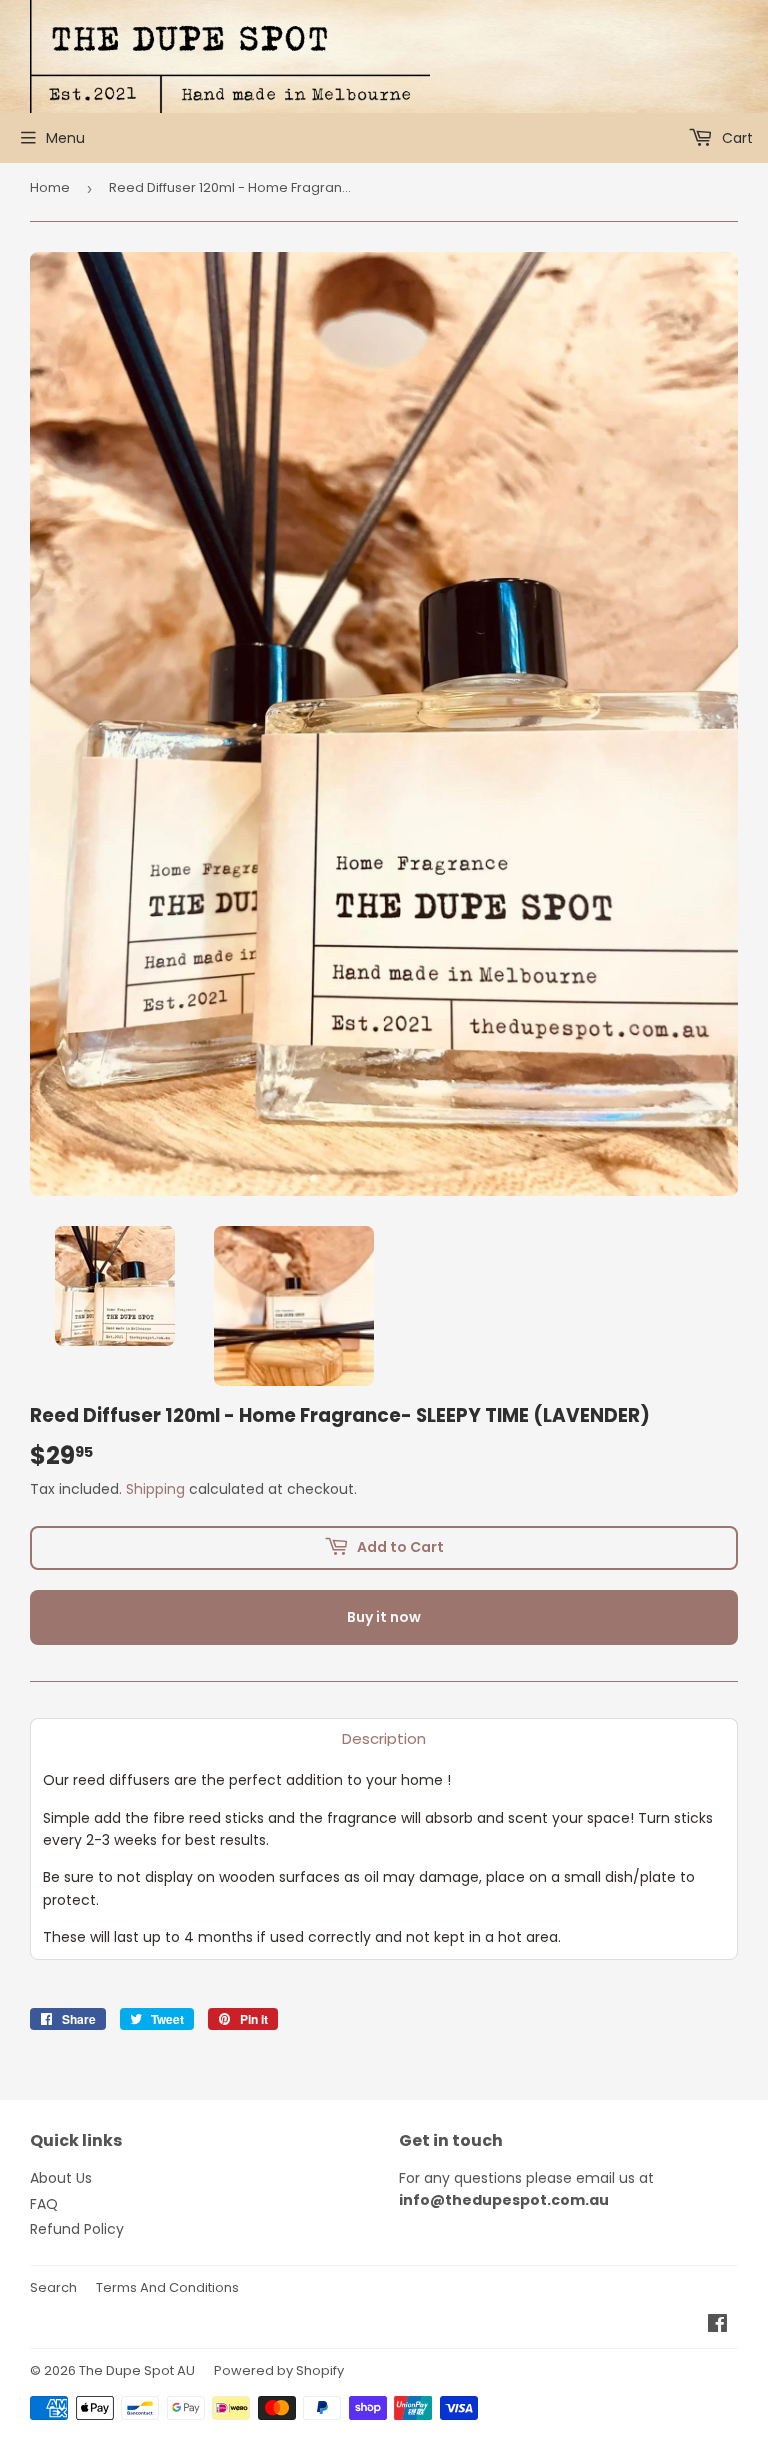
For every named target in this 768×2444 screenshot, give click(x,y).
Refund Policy (77, 2229)
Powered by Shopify (279, 2370)
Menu (65, 138)
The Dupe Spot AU (137, 2370)
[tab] (384, 1738)
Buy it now (384, 1617)
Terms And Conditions (167, 2287)
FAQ (44, 2204)
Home (50, 187)
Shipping (155, 1489)
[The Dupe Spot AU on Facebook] (717, 2326)
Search (53, 2287)
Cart (735, 138)
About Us (61, 2178)
